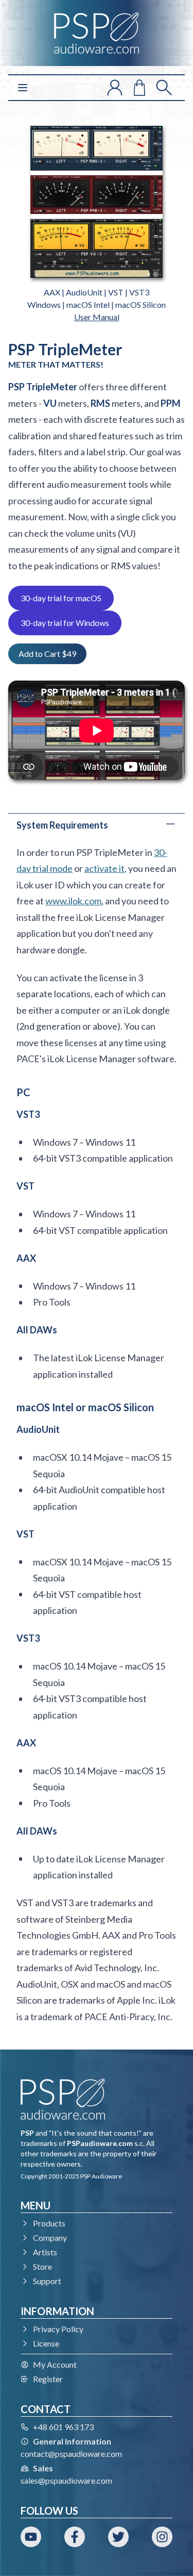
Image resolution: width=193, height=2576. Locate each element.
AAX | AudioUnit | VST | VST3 (97, 292)
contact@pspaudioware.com (71, 2454)
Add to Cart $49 (47, 654)
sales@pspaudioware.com (66, 2480)
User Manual (97, 317)
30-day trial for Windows (65, 623)
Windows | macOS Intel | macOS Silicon (97, 304)
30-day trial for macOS (61, 598)
